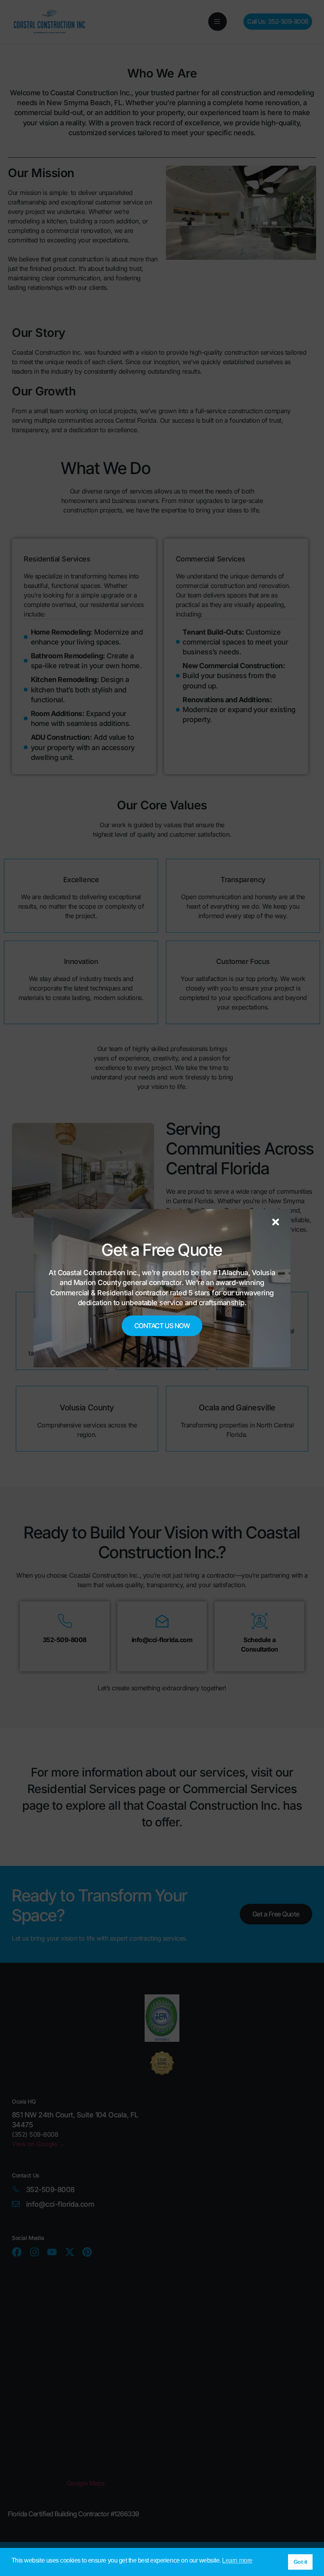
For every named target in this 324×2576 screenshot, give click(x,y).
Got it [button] (300, 2562)
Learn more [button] (237, 2560)
